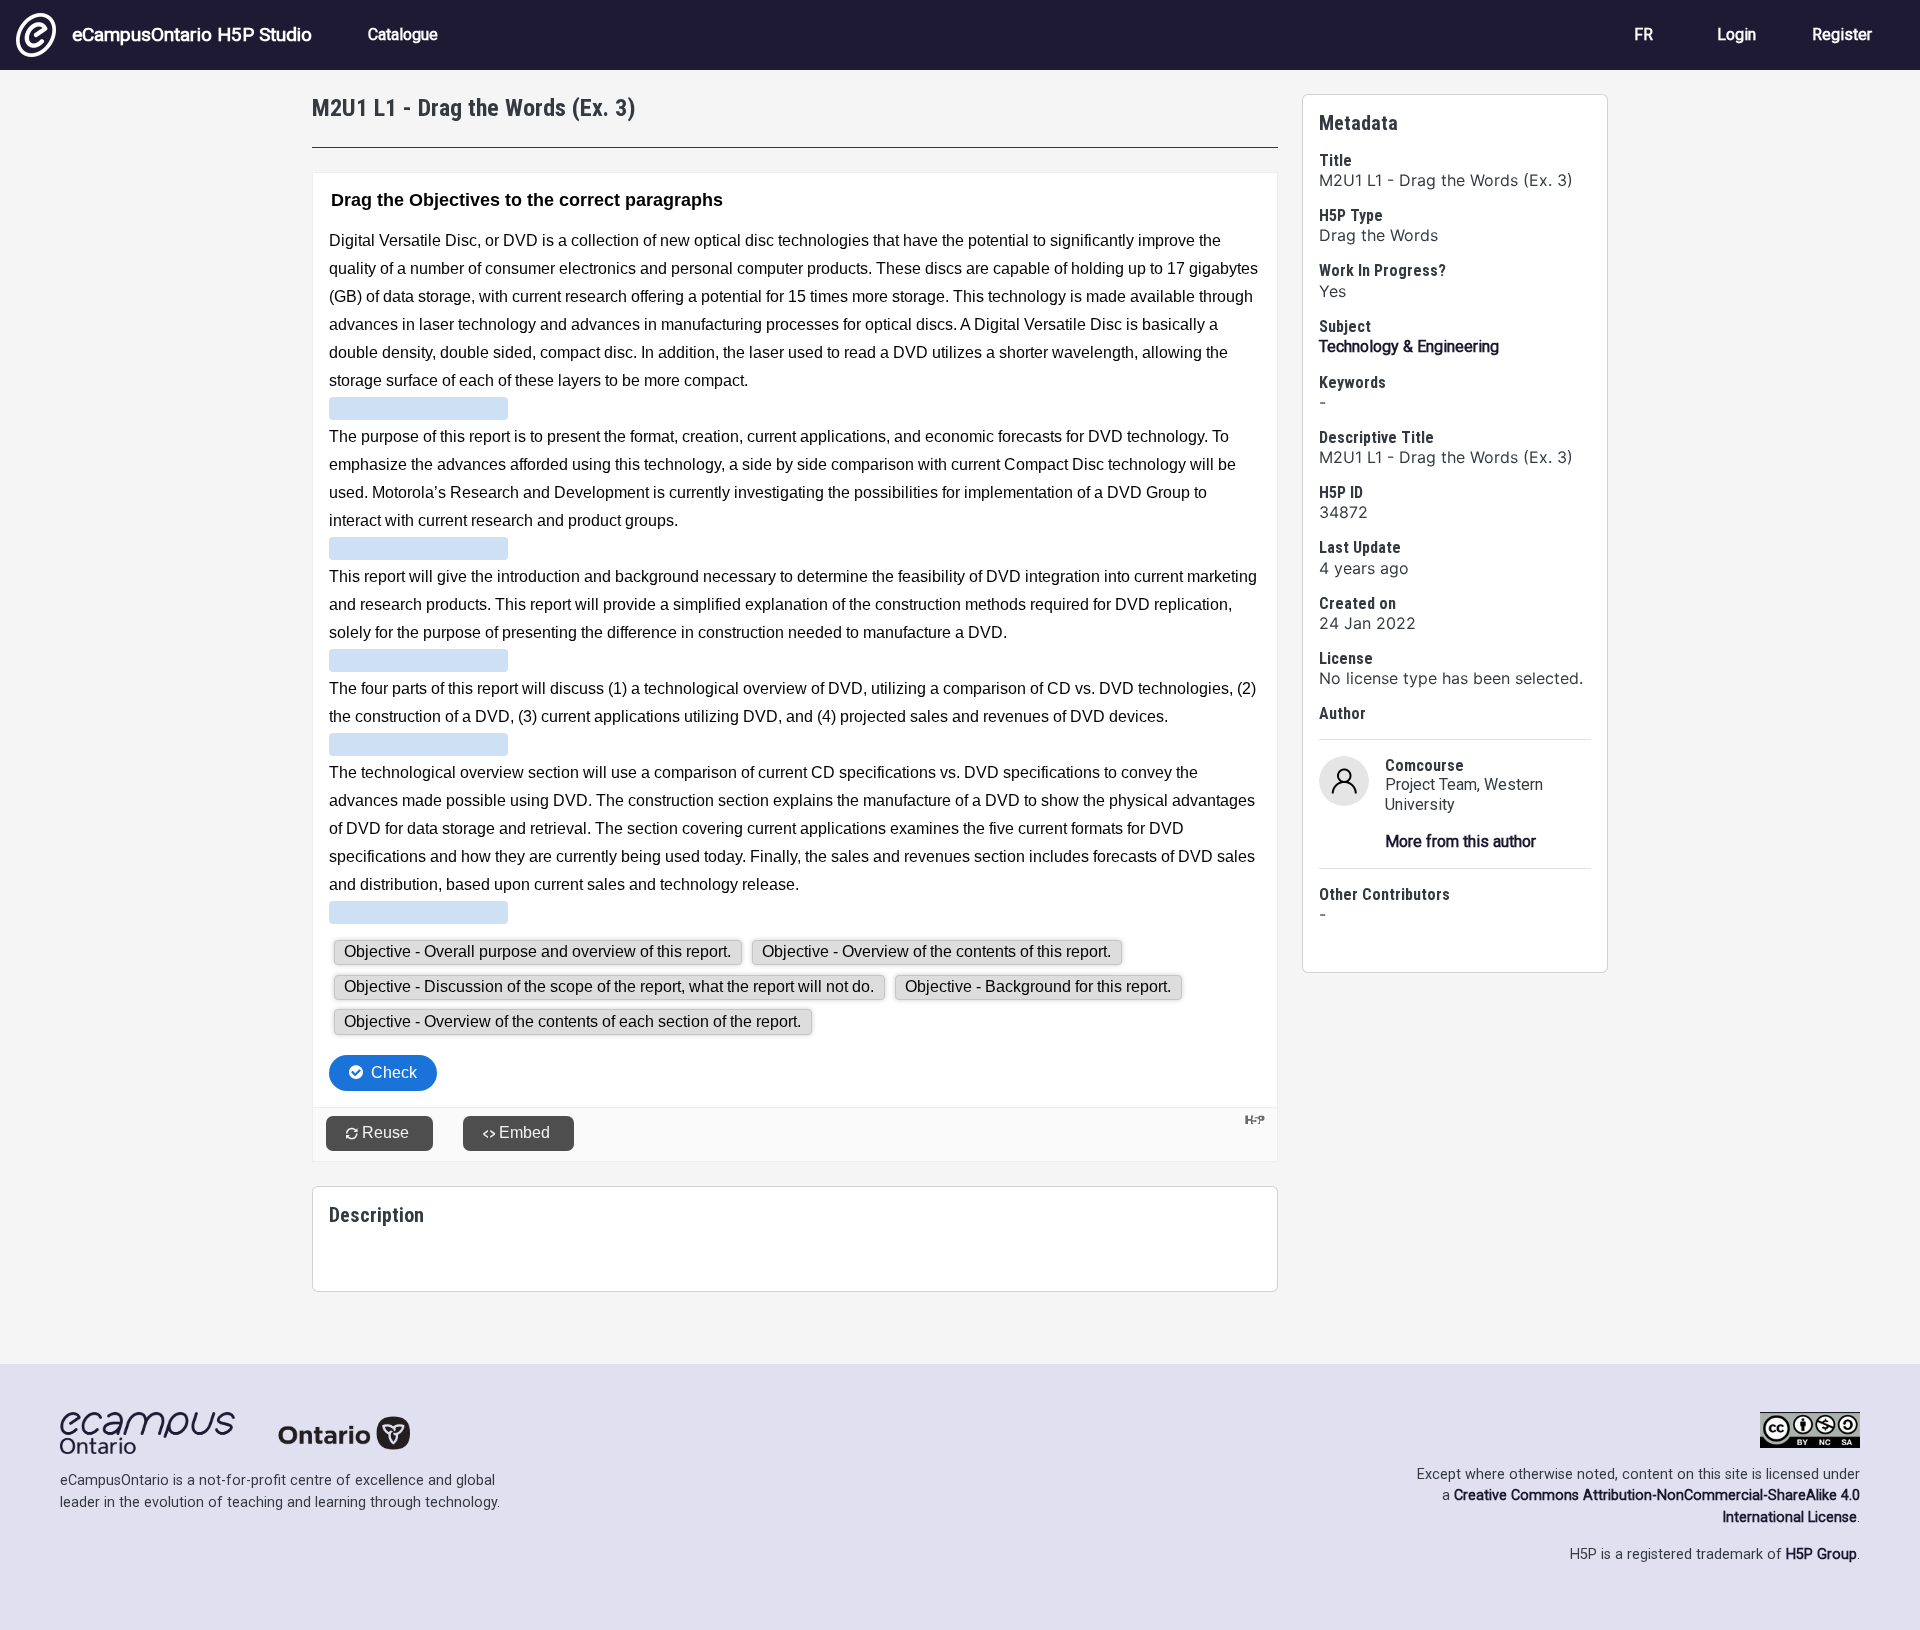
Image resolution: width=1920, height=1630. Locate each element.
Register (1842, 34)
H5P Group (1821, 1554)
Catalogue (403, 34)
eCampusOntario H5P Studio (192, 34)
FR (1643, 34)
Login (1736, 34)
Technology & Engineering (1409, 346)
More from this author (1460, 841)
